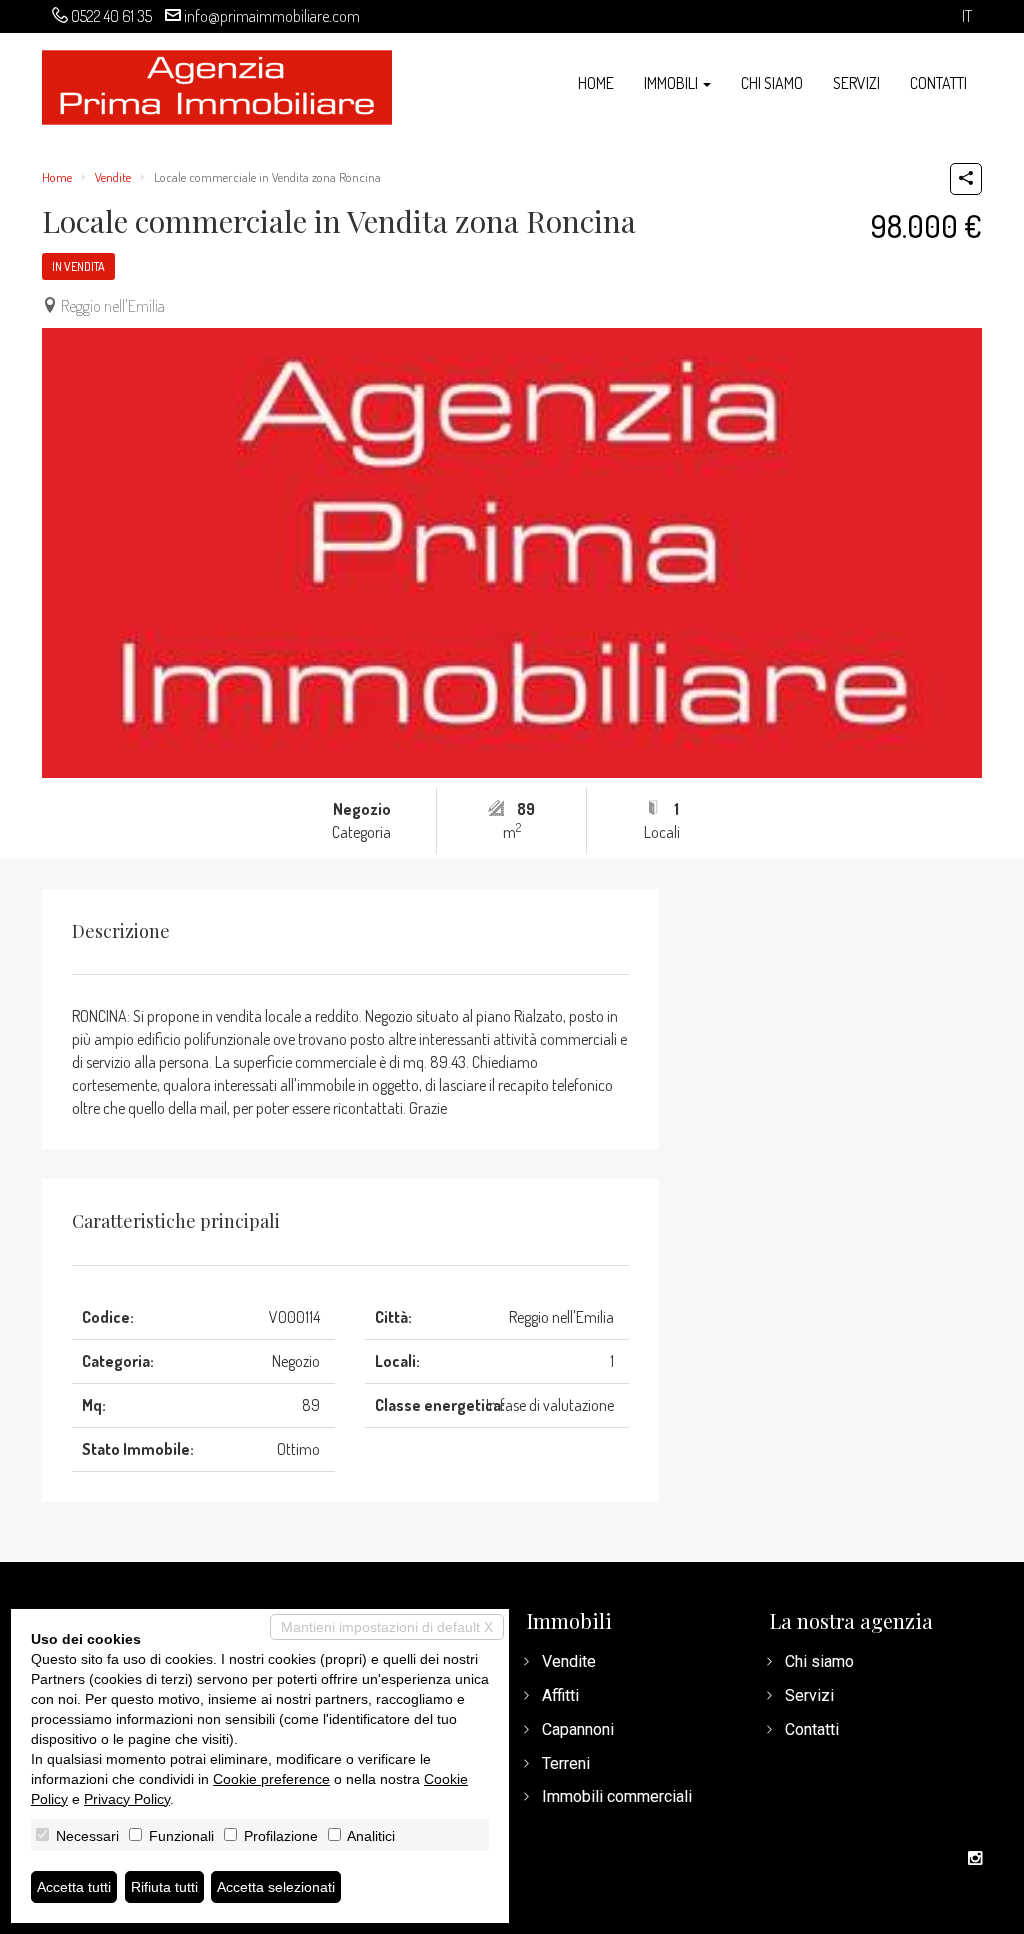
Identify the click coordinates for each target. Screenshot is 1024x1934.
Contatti (938, 83)
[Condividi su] (966, 179)
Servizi (856, 83)
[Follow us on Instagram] (975, 1859)
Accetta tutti (74, 1887)
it (967, 16)
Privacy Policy (127, 1799)
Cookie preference (271, 1779)
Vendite (113, 177)
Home (596, 83)
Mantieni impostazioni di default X (387, 1627)
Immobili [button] (672, 83)
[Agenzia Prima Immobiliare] (217, 85)
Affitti (560, 1695)
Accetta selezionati (276, 1887)
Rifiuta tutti (164, 1887)
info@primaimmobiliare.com (272, 16)
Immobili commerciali (617, 1796)
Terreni (566, 1763)
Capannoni (578, 1729)
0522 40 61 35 (111, 16)
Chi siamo (772, 83)
